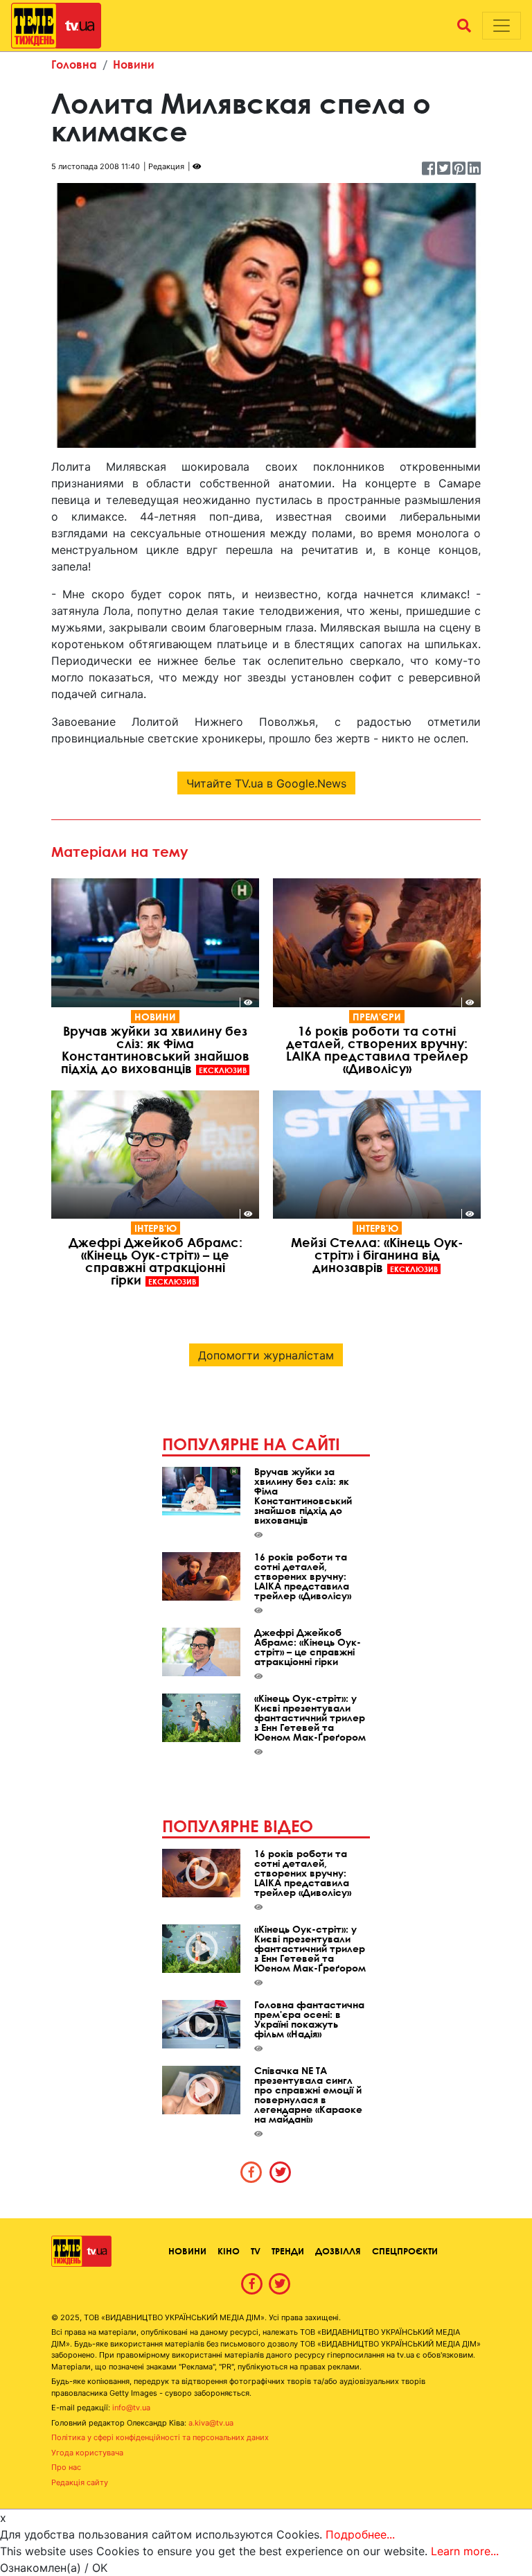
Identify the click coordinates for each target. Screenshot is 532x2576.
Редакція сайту (80, 2482)
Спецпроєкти (405, 2251)
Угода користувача (87, 2453)
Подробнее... (360, 2534)
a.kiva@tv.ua (211, 2423)
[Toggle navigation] (502, 26)
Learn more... (465, 2551)
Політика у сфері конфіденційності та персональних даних (160, 2437)
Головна (74, 64)
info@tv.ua (131, 2408)
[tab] (251, 2172)
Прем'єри (377, 1017)
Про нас (66, 2467)
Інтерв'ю (156, 1228)
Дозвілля (338, 2251)
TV (256, 2251)
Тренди (288, 2251)
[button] (464, 26)
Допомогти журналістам (266, 1355)
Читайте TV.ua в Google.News (266, 783)
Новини (134, 64)
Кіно (229, 2251)
